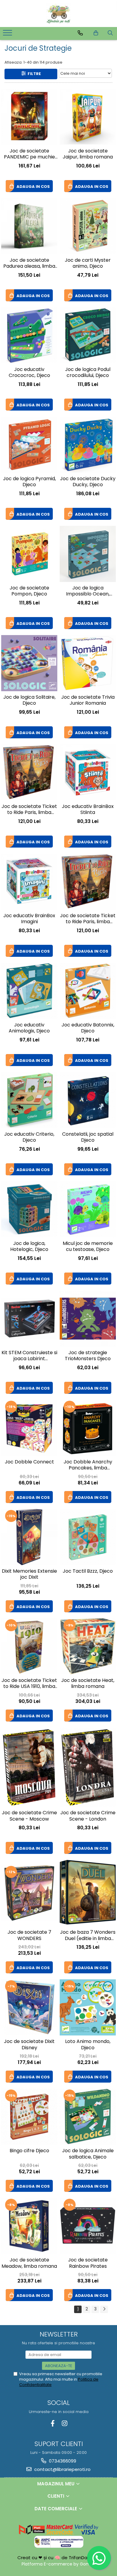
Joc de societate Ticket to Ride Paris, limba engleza (29, 810)
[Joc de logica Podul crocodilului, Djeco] (88, 335)
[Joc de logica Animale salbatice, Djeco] (88, 2117)
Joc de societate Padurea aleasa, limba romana (29, 264)
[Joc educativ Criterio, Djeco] (29, 1100)
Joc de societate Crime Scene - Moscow (29, 1816)
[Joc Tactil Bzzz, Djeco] (88, 1537)
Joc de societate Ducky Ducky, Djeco (88, 482)
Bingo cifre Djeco (29, 2151)
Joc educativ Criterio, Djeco (29, 1137)
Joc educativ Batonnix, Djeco (88, 1028)
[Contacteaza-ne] (80, 33)
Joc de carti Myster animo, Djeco (88, 264)
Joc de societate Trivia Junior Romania (88, 700)
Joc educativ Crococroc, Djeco (29, 373)
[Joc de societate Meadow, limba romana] (29, 2226)
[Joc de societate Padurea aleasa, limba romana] (29, 226)
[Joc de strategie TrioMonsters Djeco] (88, 1319)
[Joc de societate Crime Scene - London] (88, 1767)
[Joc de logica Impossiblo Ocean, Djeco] (88, 554)
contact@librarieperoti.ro (62, 2469)
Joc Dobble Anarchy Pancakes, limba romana (88, 1466)
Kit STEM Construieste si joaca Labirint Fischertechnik (29, 1356)
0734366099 (62, 2461)
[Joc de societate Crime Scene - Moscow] (29, 1767)
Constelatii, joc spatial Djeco (88, 1137)
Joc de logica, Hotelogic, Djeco (29, 1247)
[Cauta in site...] (110, 33)
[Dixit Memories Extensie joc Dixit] (29, 1537)
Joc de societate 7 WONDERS (29, 1936)
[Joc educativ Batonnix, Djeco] (88, 991)
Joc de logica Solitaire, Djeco (29, 700)
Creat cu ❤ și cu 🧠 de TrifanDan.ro (57, 2558)
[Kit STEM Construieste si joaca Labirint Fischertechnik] (29, 1318)
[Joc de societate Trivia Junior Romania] (88, 663)
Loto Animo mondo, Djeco (88, 2045)
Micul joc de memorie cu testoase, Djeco (88, 1247)
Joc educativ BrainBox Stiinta (88, 810)
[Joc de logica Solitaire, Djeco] (29, 663)
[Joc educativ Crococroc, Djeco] (29, 335)
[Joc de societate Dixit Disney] (29, 2007)
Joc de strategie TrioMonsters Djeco (88, 1356)
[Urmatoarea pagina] (104, 2309)
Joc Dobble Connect (29, 1462)
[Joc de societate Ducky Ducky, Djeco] (88, 445)
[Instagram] (64, 2423)
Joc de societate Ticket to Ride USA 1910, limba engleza (29, 1684)
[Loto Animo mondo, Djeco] (88, 2007)
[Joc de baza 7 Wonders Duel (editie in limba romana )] (88, 1893)
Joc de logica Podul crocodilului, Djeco (88, 373)
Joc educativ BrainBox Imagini (29, 919)
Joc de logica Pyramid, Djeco (29, 482)
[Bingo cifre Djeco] (29, 2117)
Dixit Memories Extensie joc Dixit (29, 1574)
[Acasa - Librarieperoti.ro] (58, 14)
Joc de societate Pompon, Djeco (29, 591)
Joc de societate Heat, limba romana (88, 1684)
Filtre (33, 74)
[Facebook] (53, 2423)
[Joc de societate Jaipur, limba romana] (88, 117)
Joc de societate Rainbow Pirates (88, 2263)
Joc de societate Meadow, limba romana (29, 2263)
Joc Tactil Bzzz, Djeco (88, 1571)
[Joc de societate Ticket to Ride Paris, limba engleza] (29, 772)
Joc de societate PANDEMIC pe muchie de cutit (29, 155)
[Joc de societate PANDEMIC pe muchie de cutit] (29, 117)
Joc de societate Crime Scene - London (88, 1816)
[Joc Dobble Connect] (29, 1428)
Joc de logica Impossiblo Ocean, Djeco (88, 592)
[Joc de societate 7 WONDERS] (29, 1893)
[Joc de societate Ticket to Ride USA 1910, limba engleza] (29, 1646)
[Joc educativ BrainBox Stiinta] (88, 772)
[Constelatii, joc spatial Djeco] (88, 1100)
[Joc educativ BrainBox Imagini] (29, 882)
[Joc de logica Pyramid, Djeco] (29, 445)
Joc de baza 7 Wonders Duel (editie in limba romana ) (88, 1936)
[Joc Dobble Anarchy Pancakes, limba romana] (88, 1428)
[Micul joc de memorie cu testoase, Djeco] (88, 1209)
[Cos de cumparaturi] (96, 33)
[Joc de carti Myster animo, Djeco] (88, 226)
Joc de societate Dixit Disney (29, 2045)
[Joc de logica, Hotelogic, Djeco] (29, 1209)
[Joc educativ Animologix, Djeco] (29, 991)
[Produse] (8, 35)
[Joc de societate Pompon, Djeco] (29, 554)
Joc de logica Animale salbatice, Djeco (88, 2154)
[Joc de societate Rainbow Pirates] (88, 2226)
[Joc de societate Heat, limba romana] (88, 1646)
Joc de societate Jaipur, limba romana (88, 154)
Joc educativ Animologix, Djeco (29, 1028)
